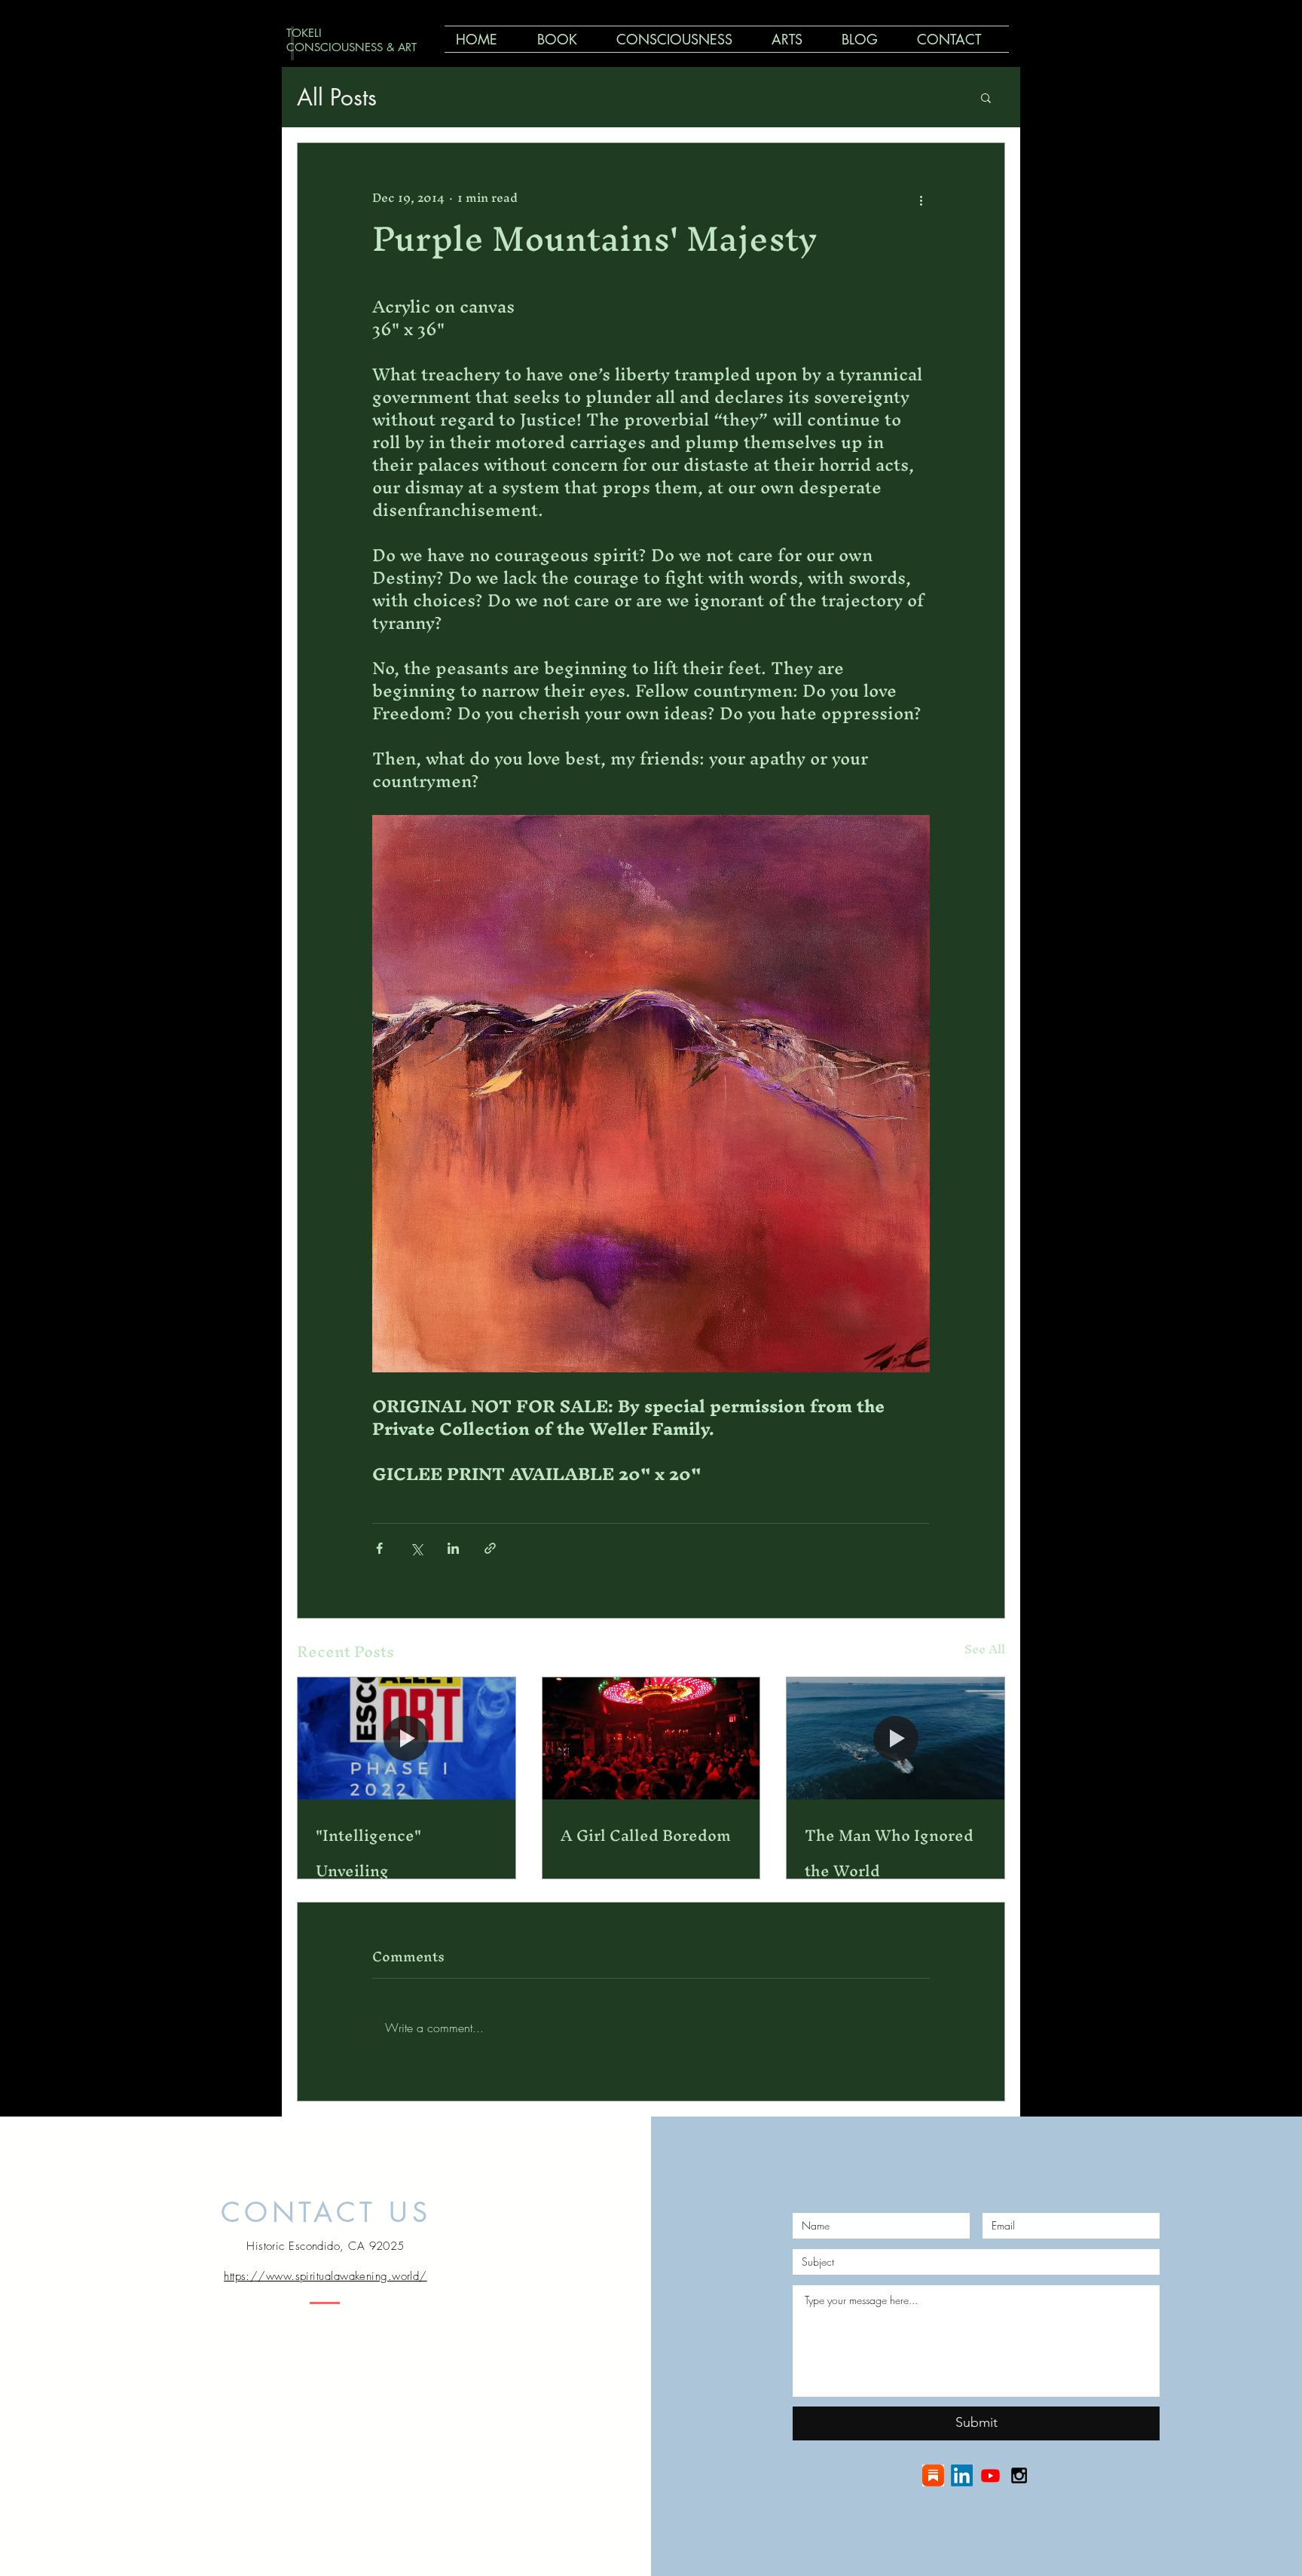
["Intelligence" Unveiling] (406, 1738)
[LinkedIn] (962, 2475)
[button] (986, 97)
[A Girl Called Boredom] (651, 1738)
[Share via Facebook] (379, 1548)
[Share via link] (490, 1548)
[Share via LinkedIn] (453, 1548)
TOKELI (304, 33)
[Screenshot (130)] (933, 2475)
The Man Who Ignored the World (889, 1853)
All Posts (337, 97)
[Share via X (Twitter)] (416, 1548)
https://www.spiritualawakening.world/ (325, 2276)
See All (985, 1651)
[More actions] (921, 197)
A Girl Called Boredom (646, 1835)
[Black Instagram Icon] (1019, 2475)
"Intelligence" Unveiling (368, 1853)
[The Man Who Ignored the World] (896, 1738)
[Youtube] (990, 2475)
